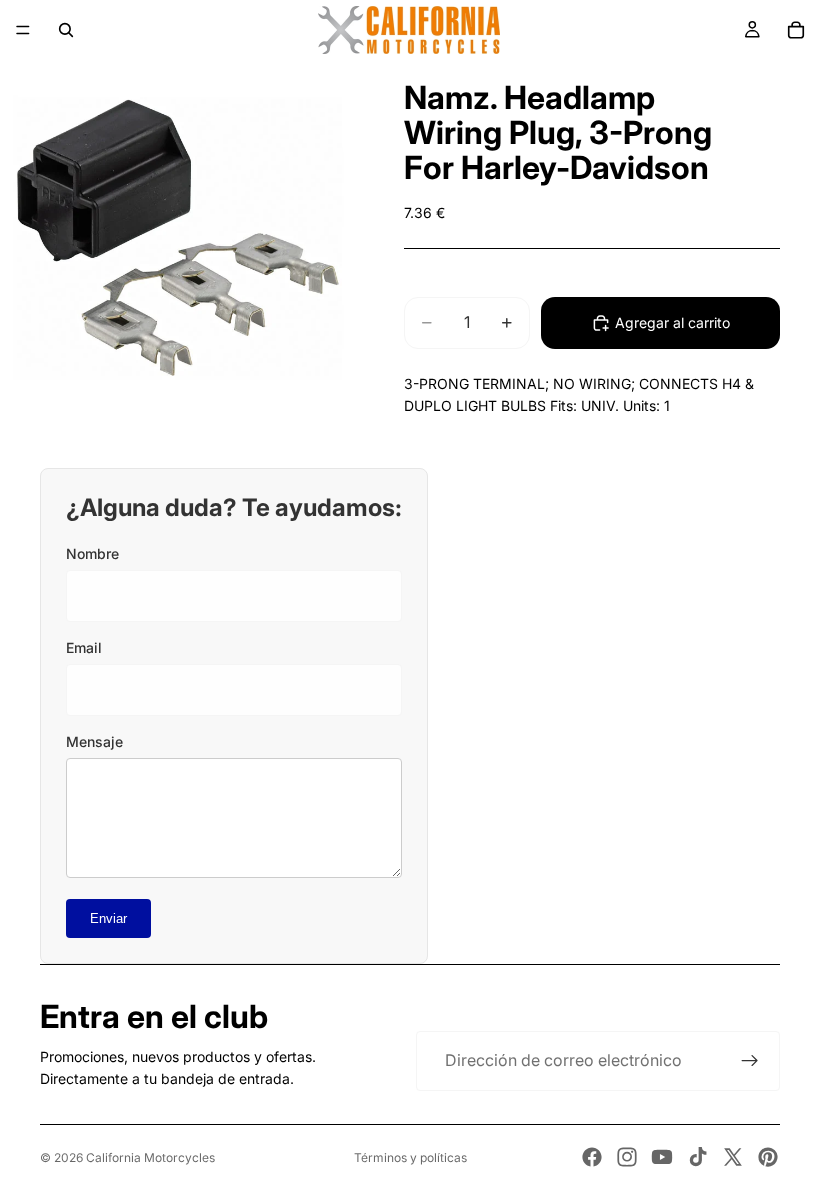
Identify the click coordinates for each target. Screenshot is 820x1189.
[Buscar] (66, 30)
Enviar (108, 918)
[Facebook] (592, 1157)
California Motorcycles (150, 1157)
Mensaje (94, 741)
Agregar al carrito (672, 322)
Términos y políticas (410, 1157)
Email (84, 647)
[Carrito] (796, 30)
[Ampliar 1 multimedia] (178, 238)
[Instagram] (627, 1157)
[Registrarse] (750, 1061)
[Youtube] (662, 1157)
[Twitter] (733, 1157)
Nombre (92, 553)
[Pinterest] (768, 1157)
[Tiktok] (698, 1157)
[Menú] (23, 30)
